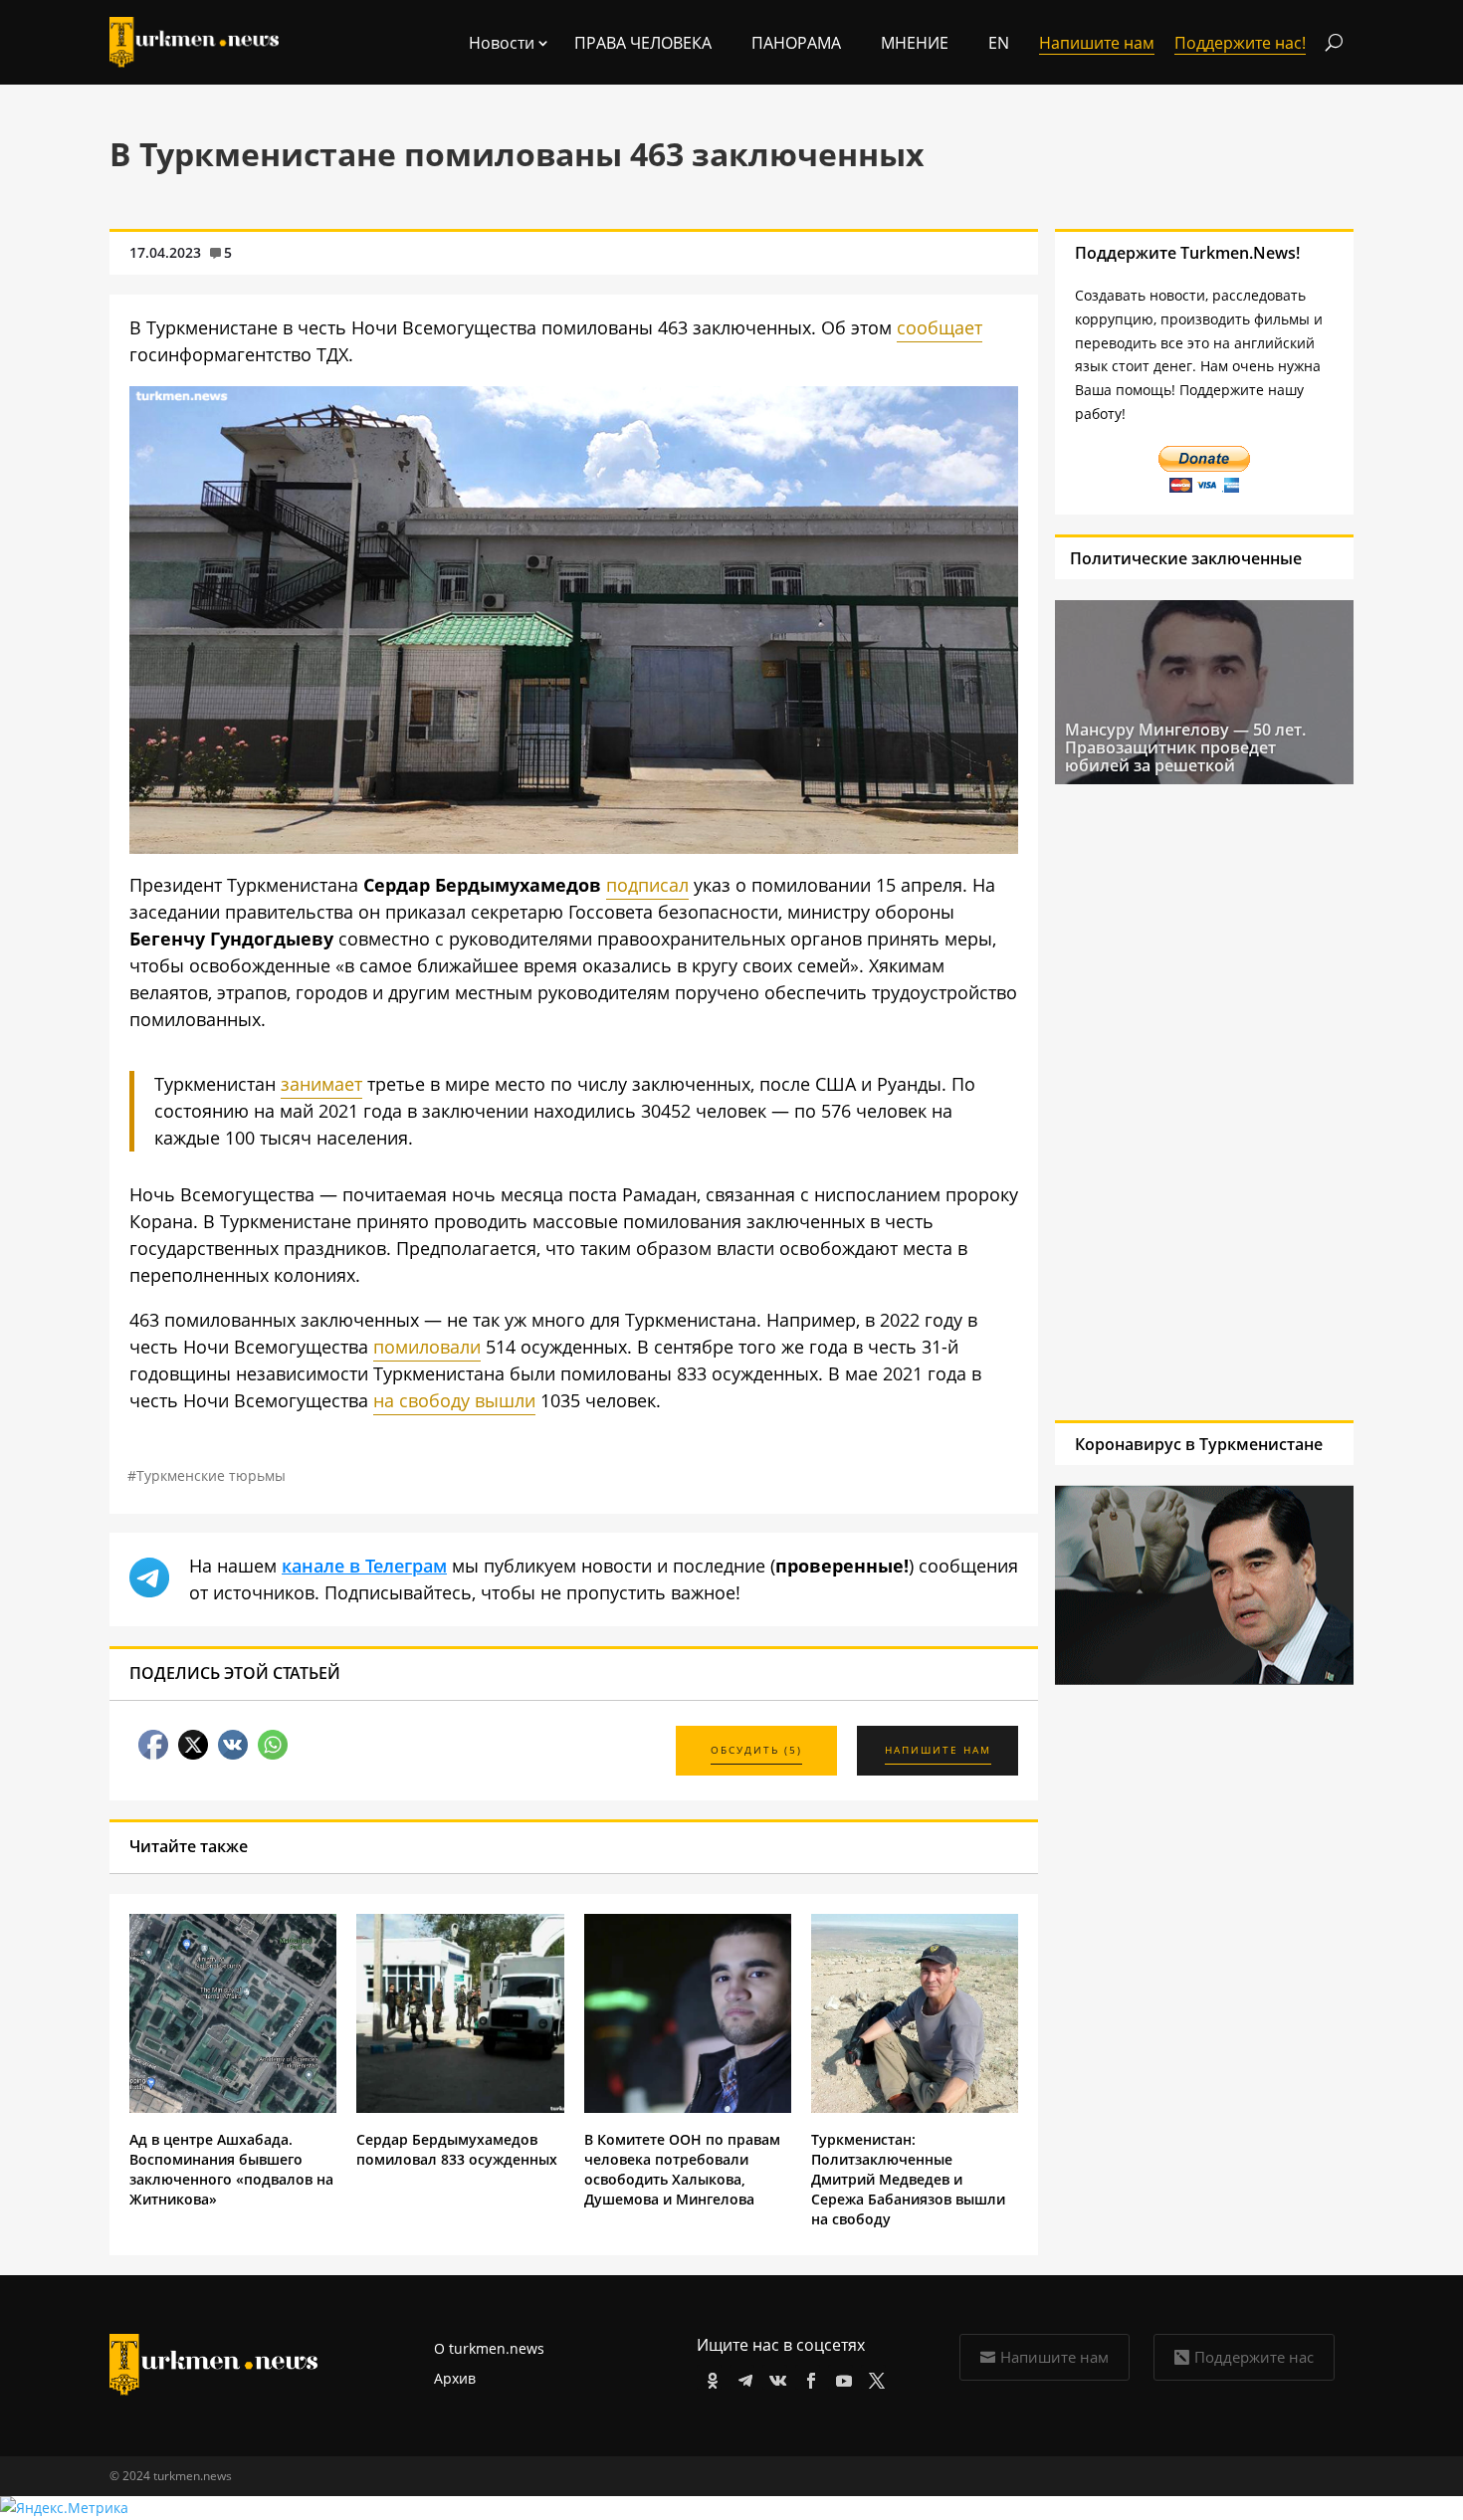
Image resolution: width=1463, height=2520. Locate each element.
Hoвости (502, 43)
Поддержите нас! (1240, 43)
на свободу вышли (454, 1400)
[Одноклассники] (709, 2377)
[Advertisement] (1195, 1102)
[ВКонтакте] (775, 2377)
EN (999, 43)
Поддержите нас (1254, 2357)
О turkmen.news (489, 2348)
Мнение (915, 43)
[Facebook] (808, 2377)
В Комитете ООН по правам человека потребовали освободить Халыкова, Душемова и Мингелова (682, 2169)
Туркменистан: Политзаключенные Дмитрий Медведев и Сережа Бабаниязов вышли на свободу (908, 2179)
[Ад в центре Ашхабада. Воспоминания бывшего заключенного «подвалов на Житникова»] (233, 2107)
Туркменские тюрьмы (211, 1475)
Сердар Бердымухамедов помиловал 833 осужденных (457, 2149)
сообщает (940, 327)
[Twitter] (873, 2377)
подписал (647, 885)
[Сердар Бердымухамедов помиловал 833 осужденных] (460, 2107)
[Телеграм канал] (742, 2377)
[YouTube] (840, 2377)
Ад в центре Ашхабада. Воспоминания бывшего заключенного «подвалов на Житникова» (231, 2169)
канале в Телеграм (364, 1566)
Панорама (796, 43)
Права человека (643, 43)
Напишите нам (1054, 2357)
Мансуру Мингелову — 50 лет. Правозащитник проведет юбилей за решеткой (1185, 747)
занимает (321, 1084)
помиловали (427, 1347)
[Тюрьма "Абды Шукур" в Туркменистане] (574, 847)
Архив (455, 2378)
